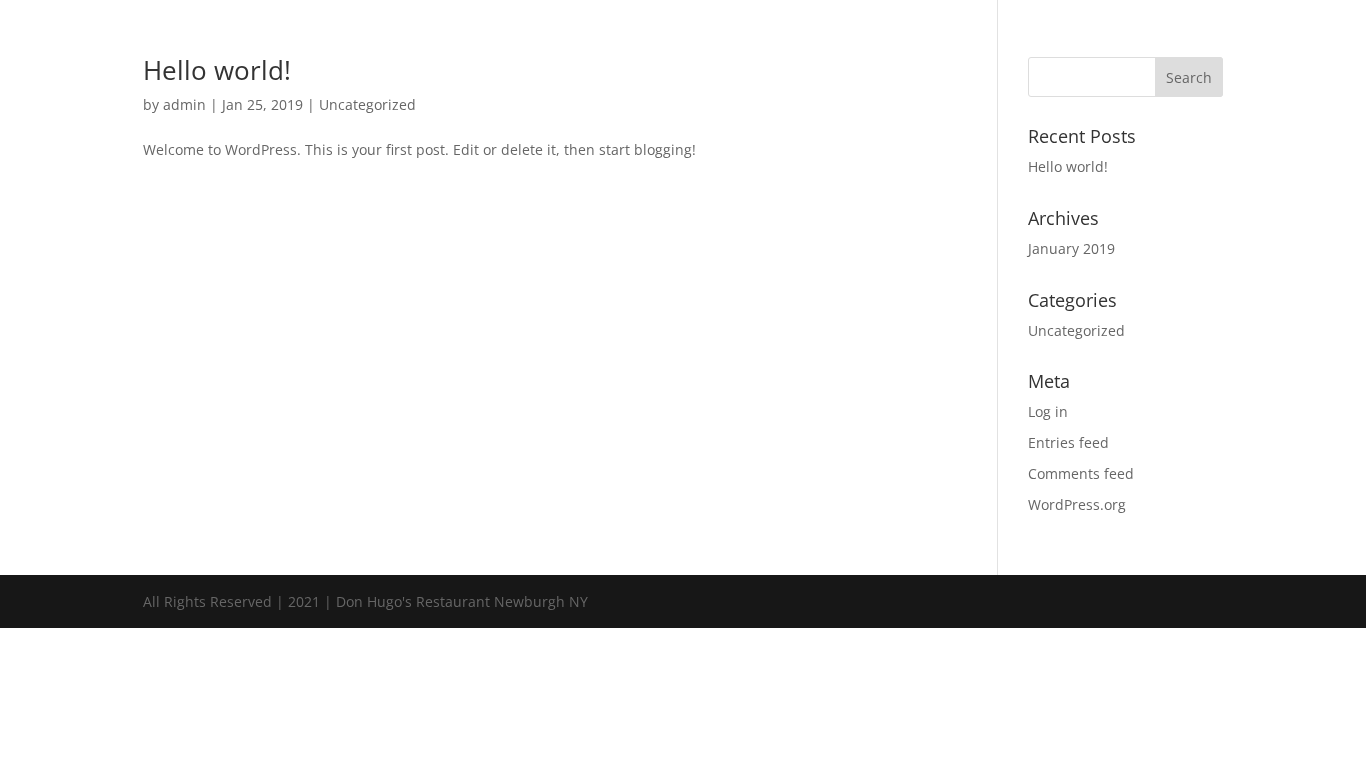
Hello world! (217, 70)
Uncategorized (367, 104)
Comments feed (1081, 473)
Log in (1048, 411)
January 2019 (1071, 248)
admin (184, 104)
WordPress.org (1077, 504)
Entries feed (1068, 442)
